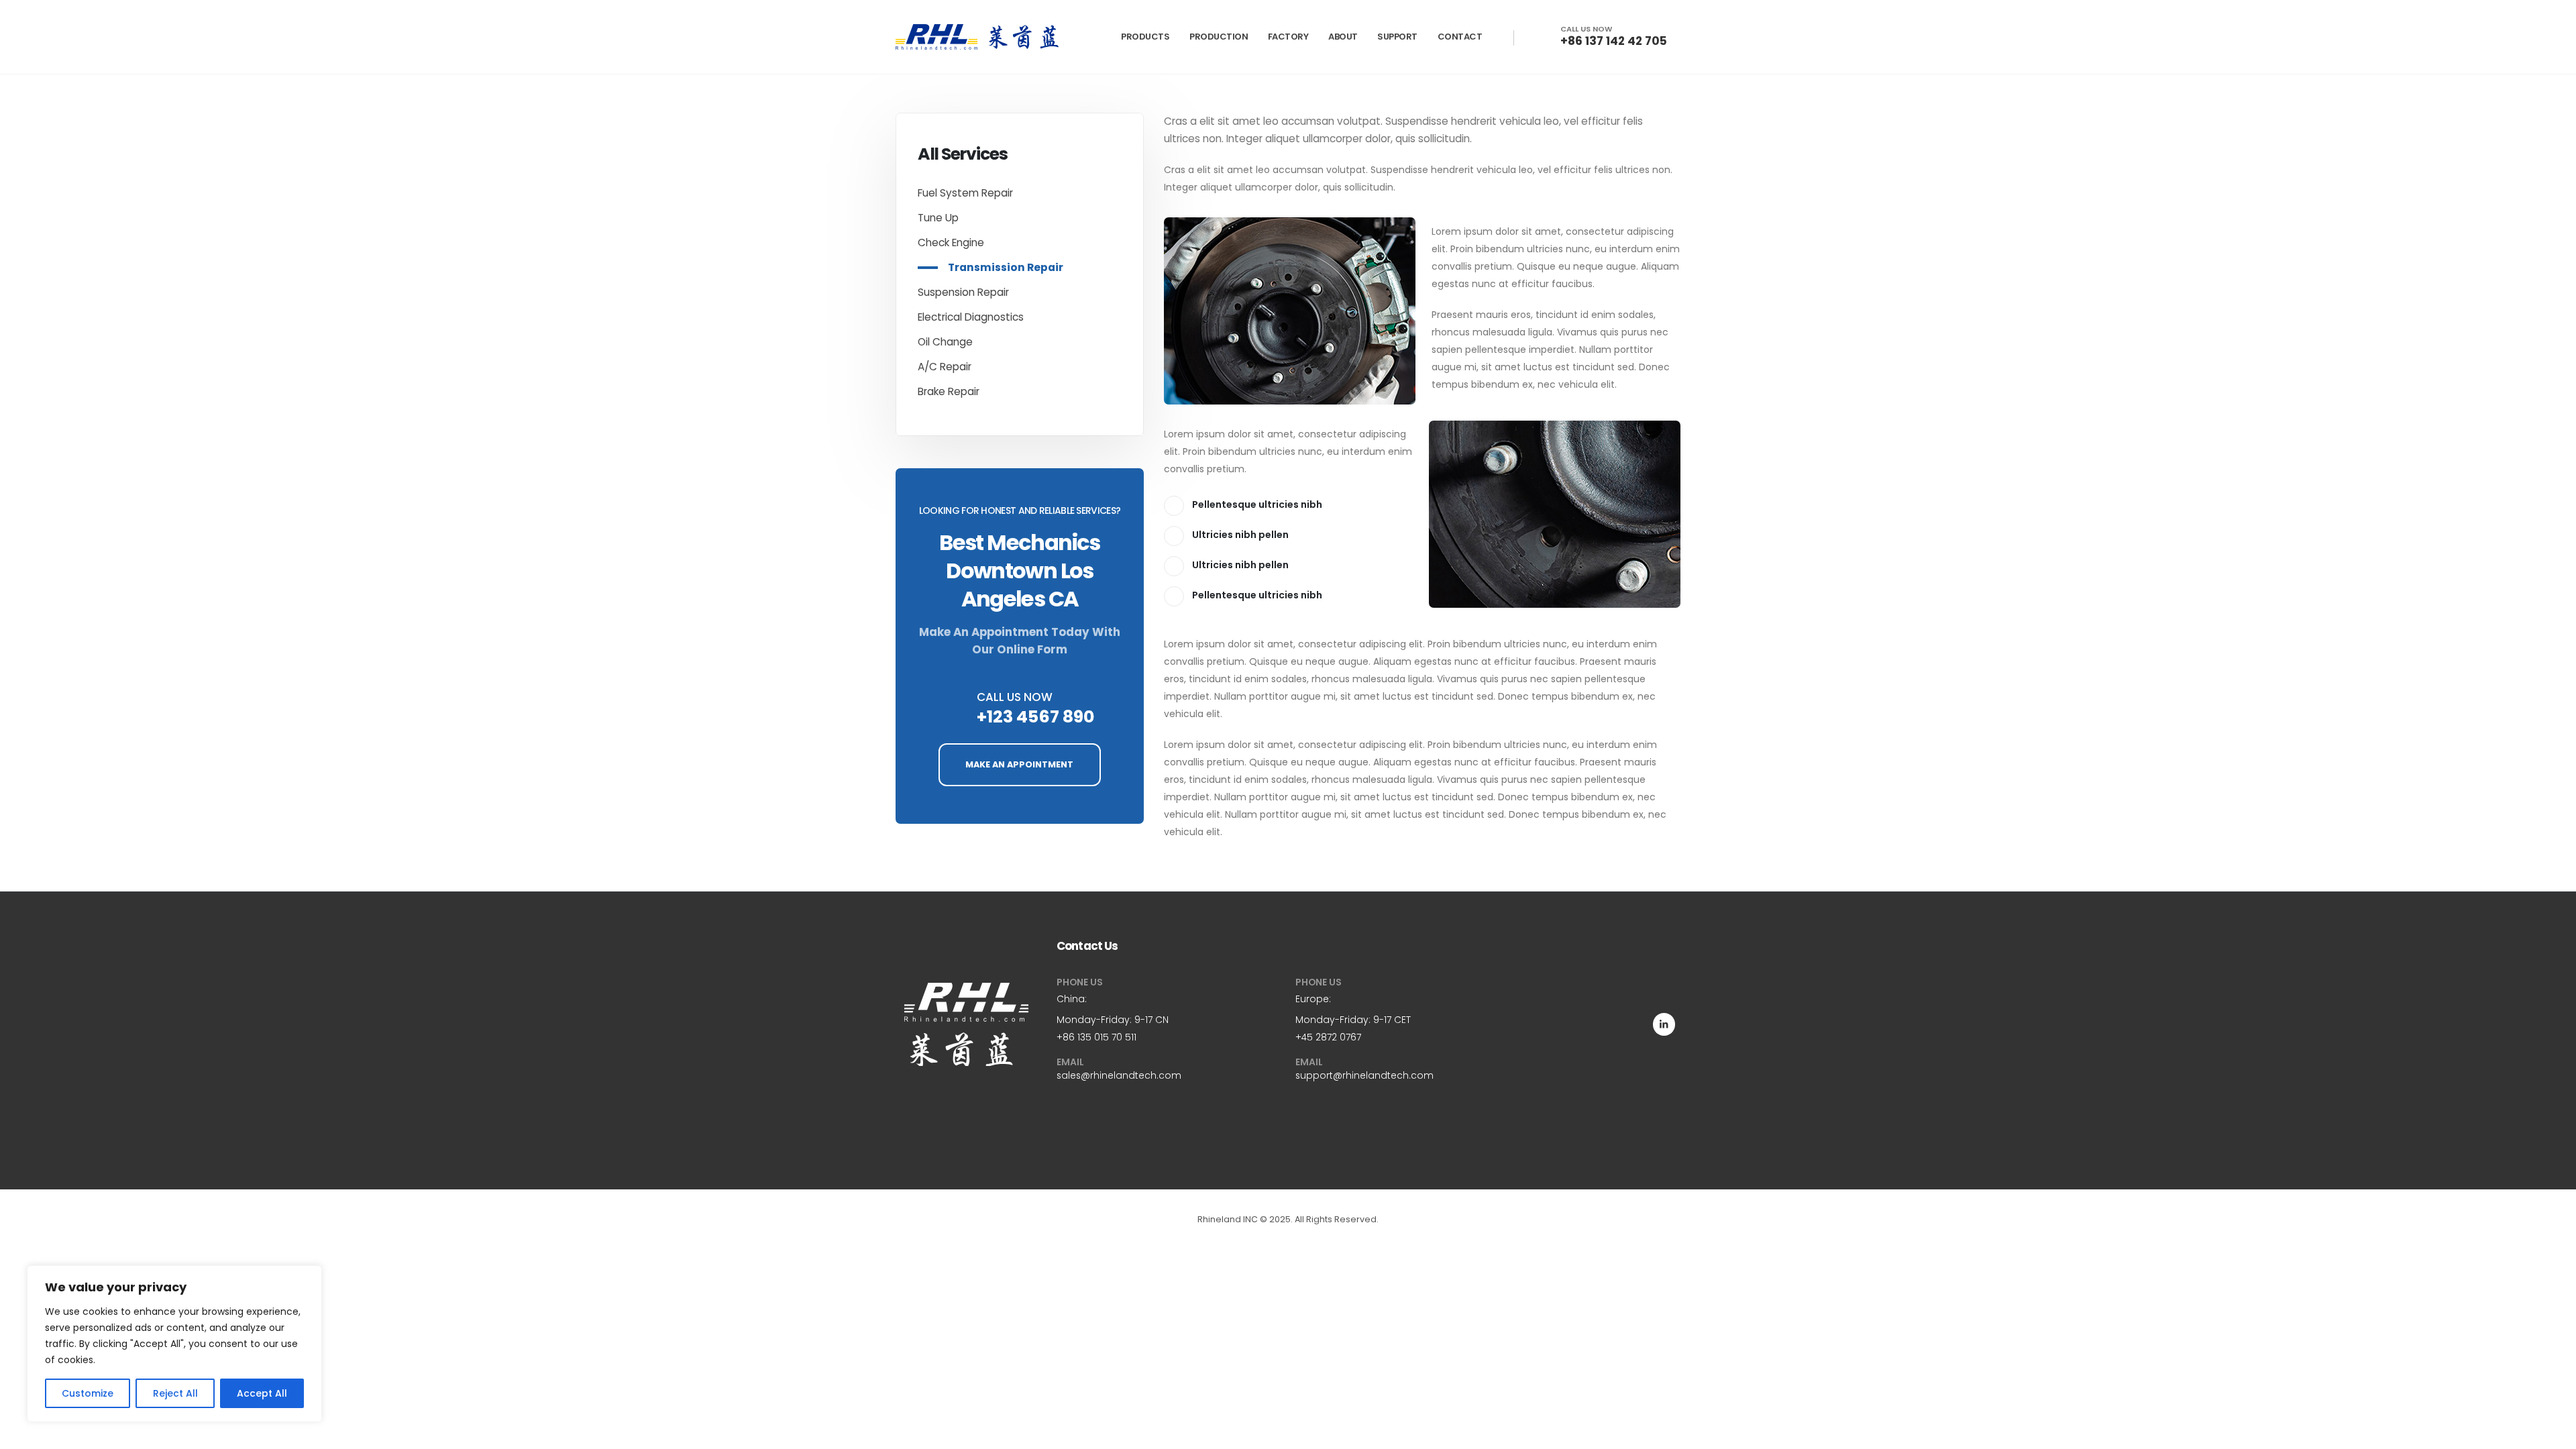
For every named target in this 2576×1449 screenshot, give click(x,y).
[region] (174, 1344)
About (1343, 37)
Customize (88, 1393)
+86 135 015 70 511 (1096, 1037)
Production (1219, 37)
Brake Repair (949, 391)
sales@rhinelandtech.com (1119, 1075)
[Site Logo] (977, 37)
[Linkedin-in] (1664, 1024)
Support (1397, 37)
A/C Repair (945, 367)
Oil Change (945, 342)
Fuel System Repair (965, 193)
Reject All (175, 1393)
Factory (1288, 37)
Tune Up (938, 218)
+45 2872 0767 (1328, 1037)
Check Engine (951, 243)
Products (1145, 37)
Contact (1460, 37)
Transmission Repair (1006, 267)
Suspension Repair (963, 292)
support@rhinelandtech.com (1364, 1075)
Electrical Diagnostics (971, 317)
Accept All (262, 1393)
